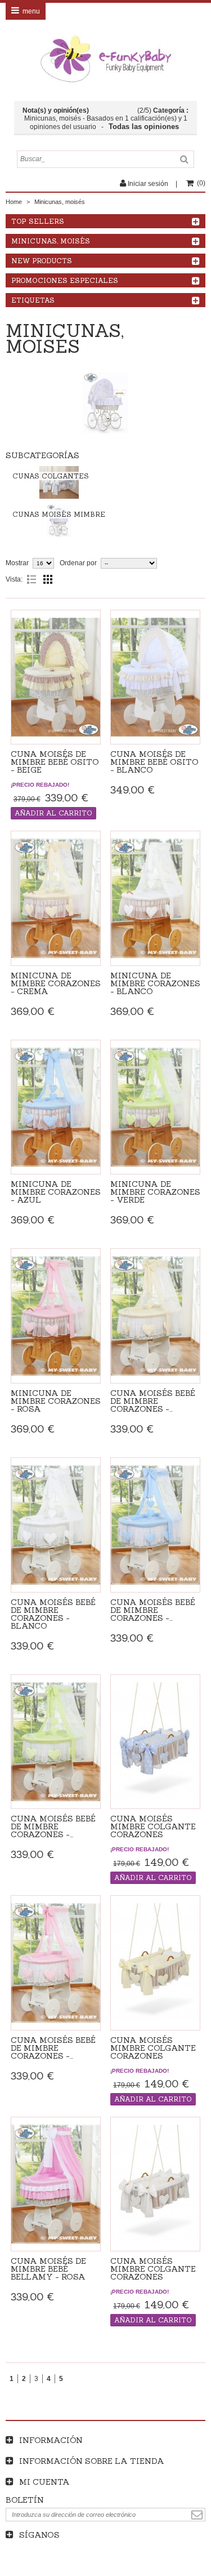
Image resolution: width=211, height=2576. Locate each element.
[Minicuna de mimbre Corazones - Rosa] (56, 1316)
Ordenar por (78, 563)
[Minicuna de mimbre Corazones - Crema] (56, 898)
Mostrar (17, 563)
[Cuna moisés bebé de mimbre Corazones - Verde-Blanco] (56, 1742)
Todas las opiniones (145, 127)
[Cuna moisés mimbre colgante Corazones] (155, 1742)
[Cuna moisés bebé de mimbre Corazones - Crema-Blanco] (155, 1316)
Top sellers (38, 221)
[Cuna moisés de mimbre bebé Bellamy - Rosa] (56, 2184)
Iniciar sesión (148, 184)
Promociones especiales (65, 280)
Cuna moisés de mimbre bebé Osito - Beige (55, 762)
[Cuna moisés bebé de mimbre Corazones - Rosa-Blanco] (56, 1963)
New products (42, 261)
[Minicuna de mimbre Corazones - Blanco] (155, 898)
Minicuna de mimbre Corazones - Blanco (155, 983)
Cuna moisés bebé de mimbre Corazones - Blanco (53, 1614)
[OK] (197, 2515)
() (201, 183)
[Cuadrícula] (48, 579)
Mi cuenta (44, 2482)
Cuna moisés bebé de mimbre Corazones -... (153, 1401)
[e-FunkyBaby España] (105, 59)
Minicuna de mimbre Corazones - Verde (155, 1192)
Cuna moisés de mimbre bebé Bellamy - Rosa (48, 2269)
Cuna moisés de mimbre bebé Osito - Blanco (154, 762)
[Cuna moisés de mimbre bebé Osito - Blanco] (155, 677)
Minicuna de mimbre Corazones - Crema (56, 983)
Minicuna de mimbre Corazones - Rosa (56, 1401)
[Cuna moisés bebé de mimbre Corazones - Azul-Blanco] (155, 1525)
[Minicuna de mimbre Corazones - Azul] (56, 1107)
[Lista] (32, 579)
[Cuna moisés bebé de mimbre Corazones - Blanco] (56, 1525)
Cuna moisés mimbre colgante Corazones (153, 1826)
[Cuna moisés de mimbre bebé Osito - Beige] (56, 677)
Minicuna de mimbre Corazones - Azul (56, 1192)
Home (14, 202)
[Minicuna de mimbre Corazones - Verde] (155, 1107)
